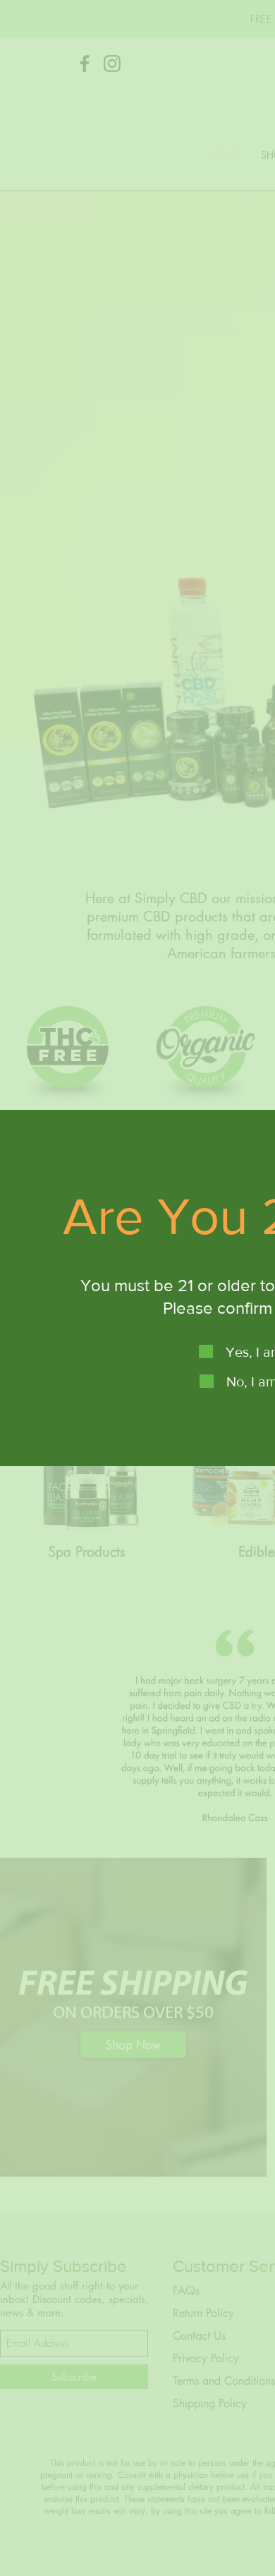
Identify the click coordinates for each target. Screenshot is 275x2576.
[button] (206, 1352)
